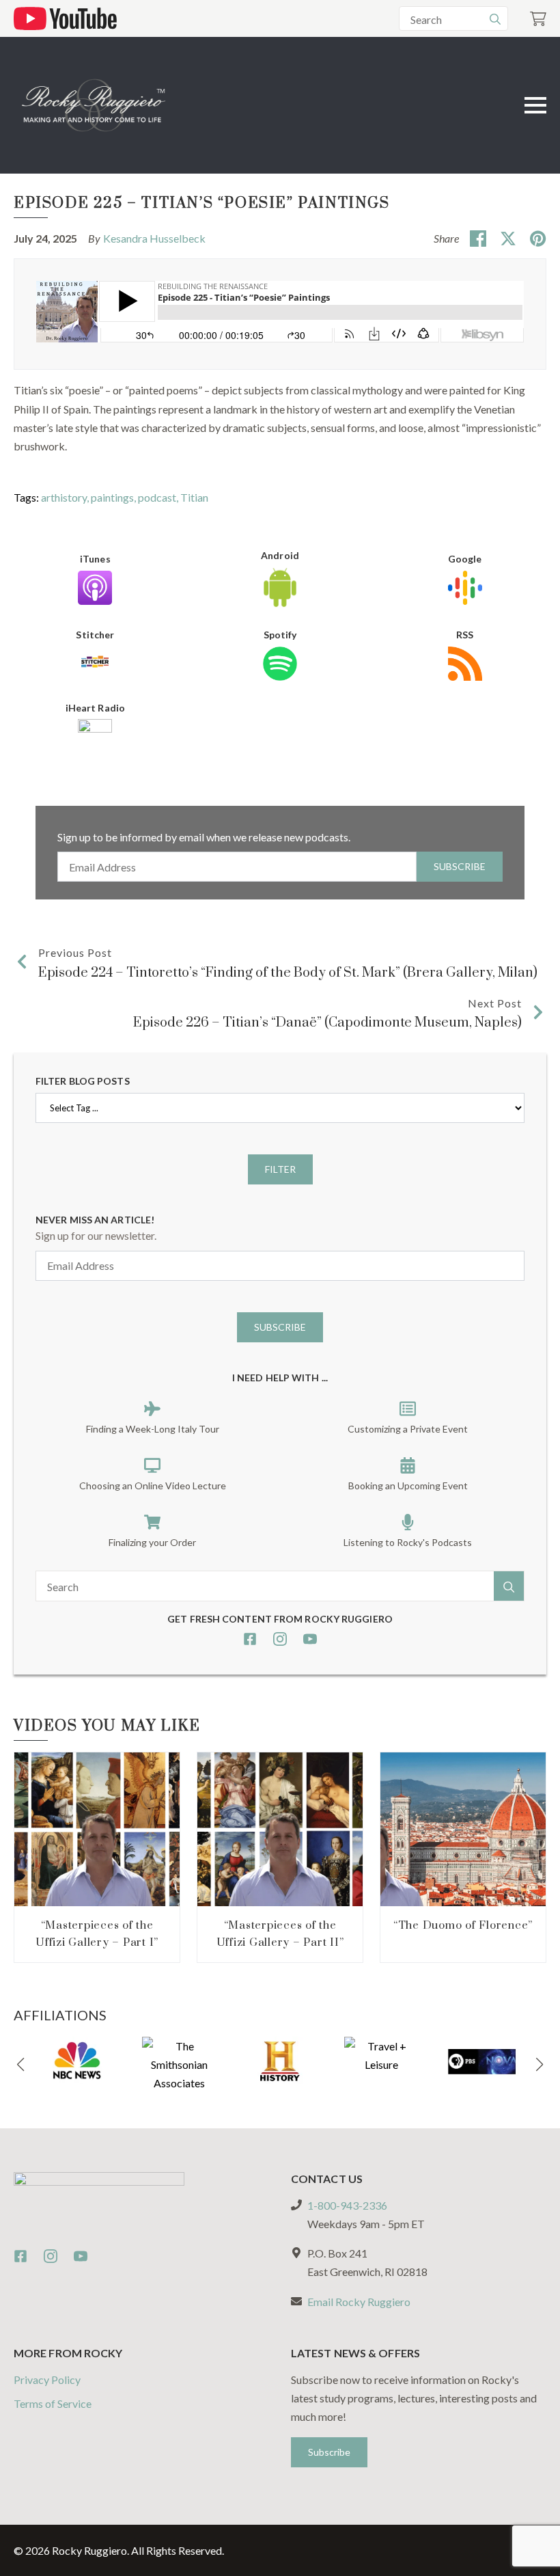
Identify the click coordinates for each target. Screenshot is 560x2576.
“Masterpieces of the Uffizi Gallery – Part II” (280, 1934)
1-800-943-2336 (347, 2205)
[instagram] (280, 1639)
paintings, (114, 497)
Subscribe (460, 866)
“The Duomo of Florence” (463, 1925)
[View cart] (538, 19)
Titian (194, 497)
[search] (495, 19)
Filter (280, 1169)
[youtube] (310, 1639)
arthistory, (66, 497)
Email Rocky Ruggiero (359, 2302)
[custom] (250, 1639)
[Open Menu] (535, 105)
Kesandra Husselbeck (154, 238)
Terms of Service (53, 2403)
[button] (20, 2065)
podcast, (159, 497)
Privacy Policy (47, 2380)
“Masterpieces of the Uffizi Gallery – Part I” (97, 1934)
